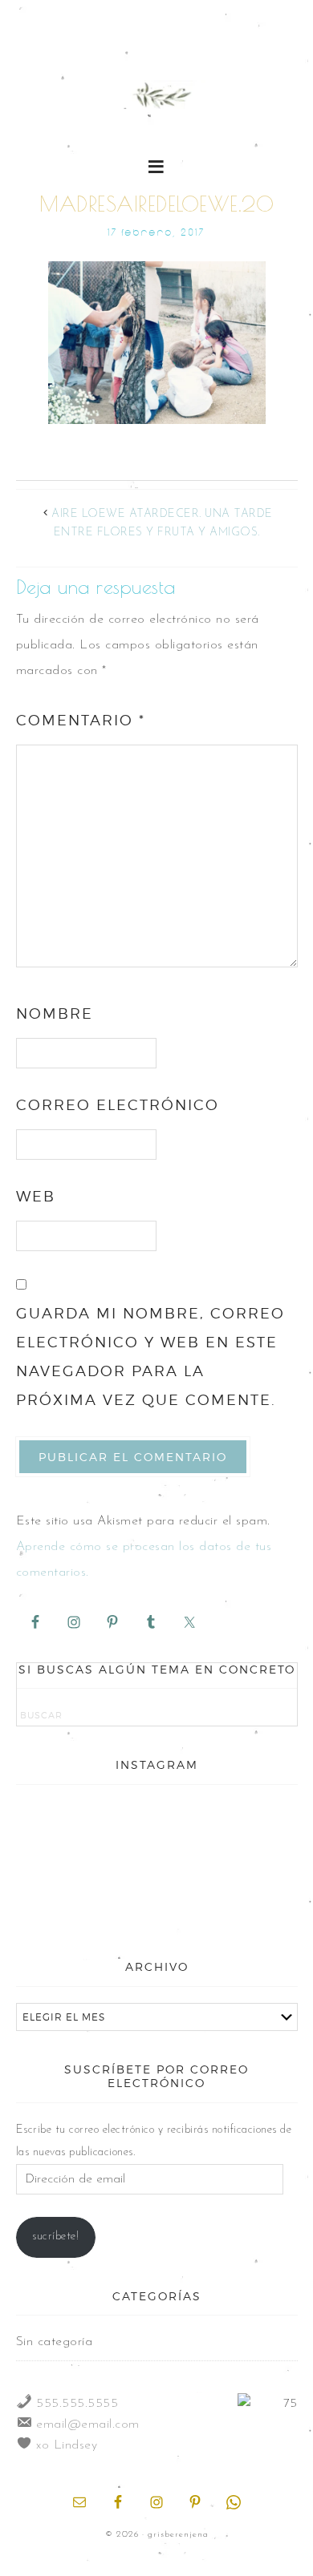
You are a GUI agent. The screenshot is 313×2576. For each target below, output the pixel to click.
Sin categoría (55, 2342)
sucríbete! (55, 2237)
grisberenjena (157, 98)
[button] (157, 166)
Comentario (81, 720)
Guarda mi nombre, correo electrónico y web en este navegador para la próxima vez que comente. (150, 1357)
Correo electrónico (118, 1105)
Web (36, 1196)
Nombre (55, 1013)
